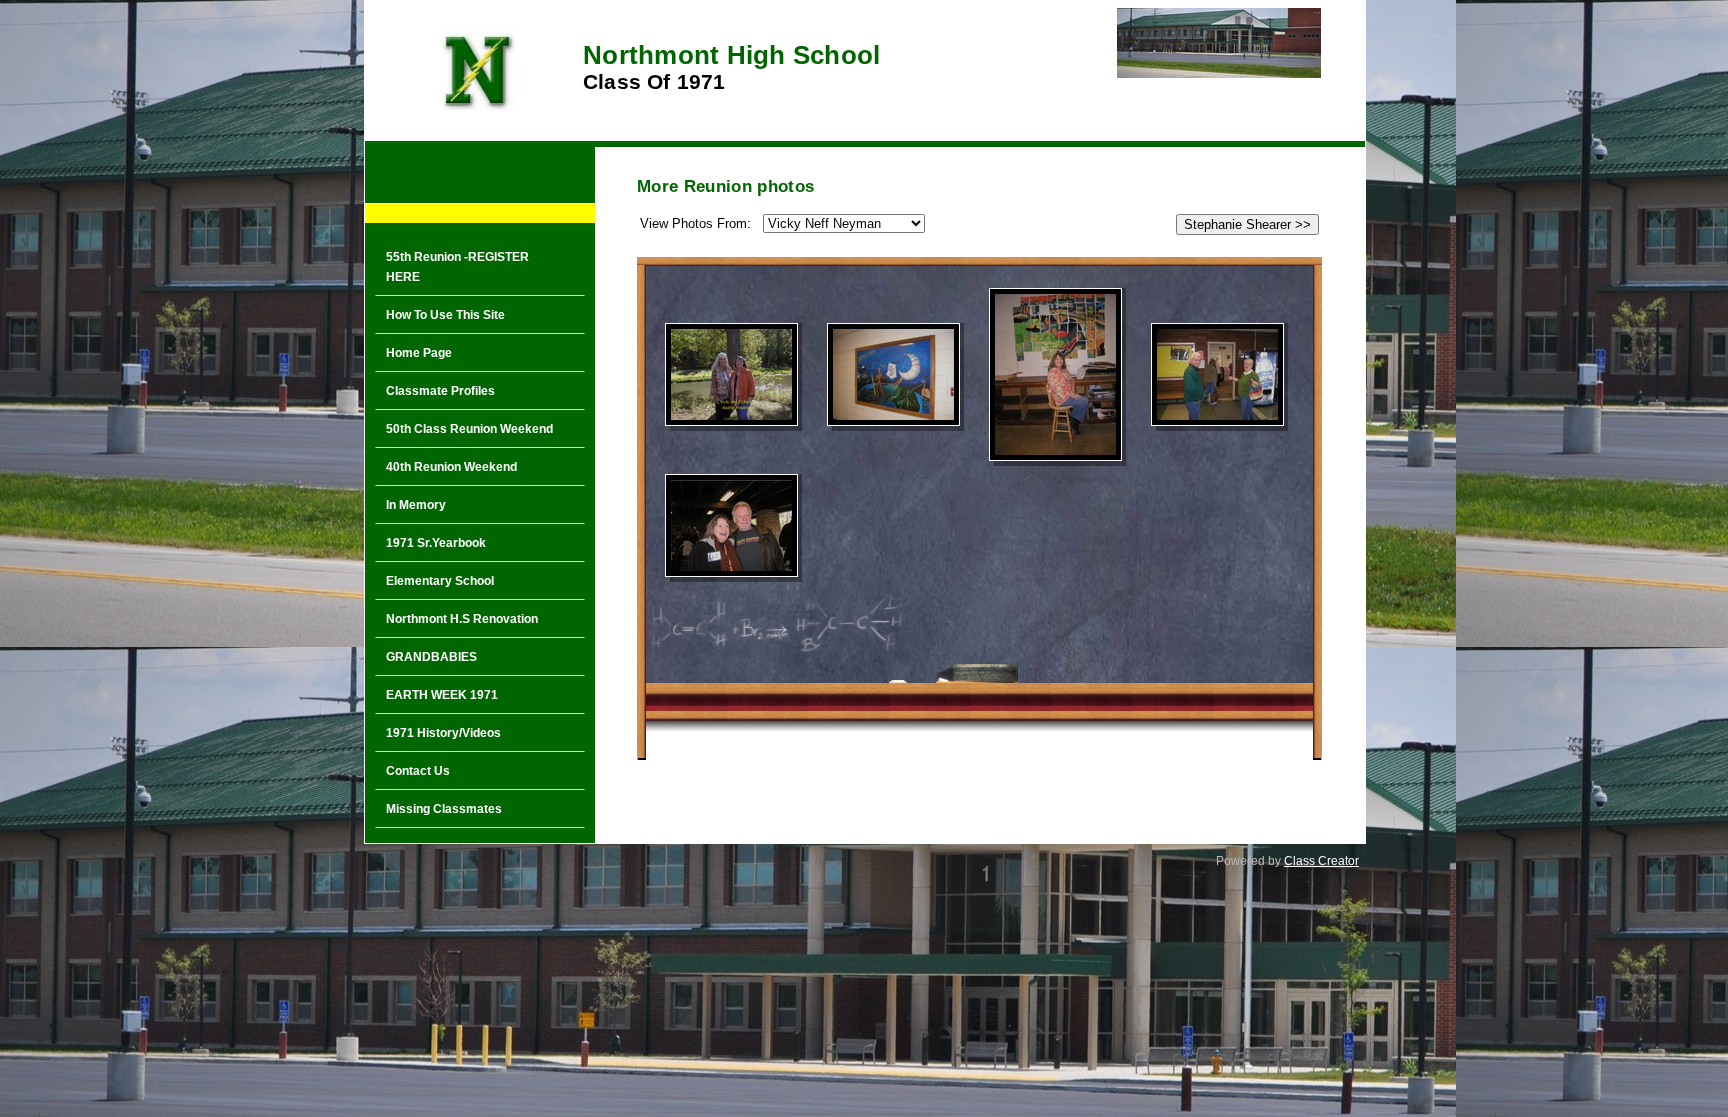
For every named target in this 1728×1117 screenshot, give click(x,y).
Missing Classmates (444, 809)
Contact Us (418, 771)
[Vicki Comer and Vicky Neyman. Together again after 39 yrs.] (731, 374)
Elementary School (440, 581)
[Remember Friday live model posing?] (1055, 374)
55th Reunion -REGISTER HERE (457, 267)
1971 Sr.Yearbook (436, 543)
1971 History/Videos (443, 733)
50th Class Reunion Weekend (469, 429)
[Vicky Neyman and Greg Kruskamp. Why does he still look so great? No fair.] (731, 525)
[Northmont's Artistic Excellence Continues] (893, 374)
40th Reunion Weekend (451, 467)
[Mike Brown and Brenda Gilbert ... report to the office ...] (1217, 374)
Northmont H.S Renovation (462, 619)
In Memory (416, 505)
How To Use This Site (445, 315)
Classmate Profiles (440, 391)
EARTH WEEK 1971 (442, 695)
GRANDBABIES (431, 657)
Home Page (419, 353)
